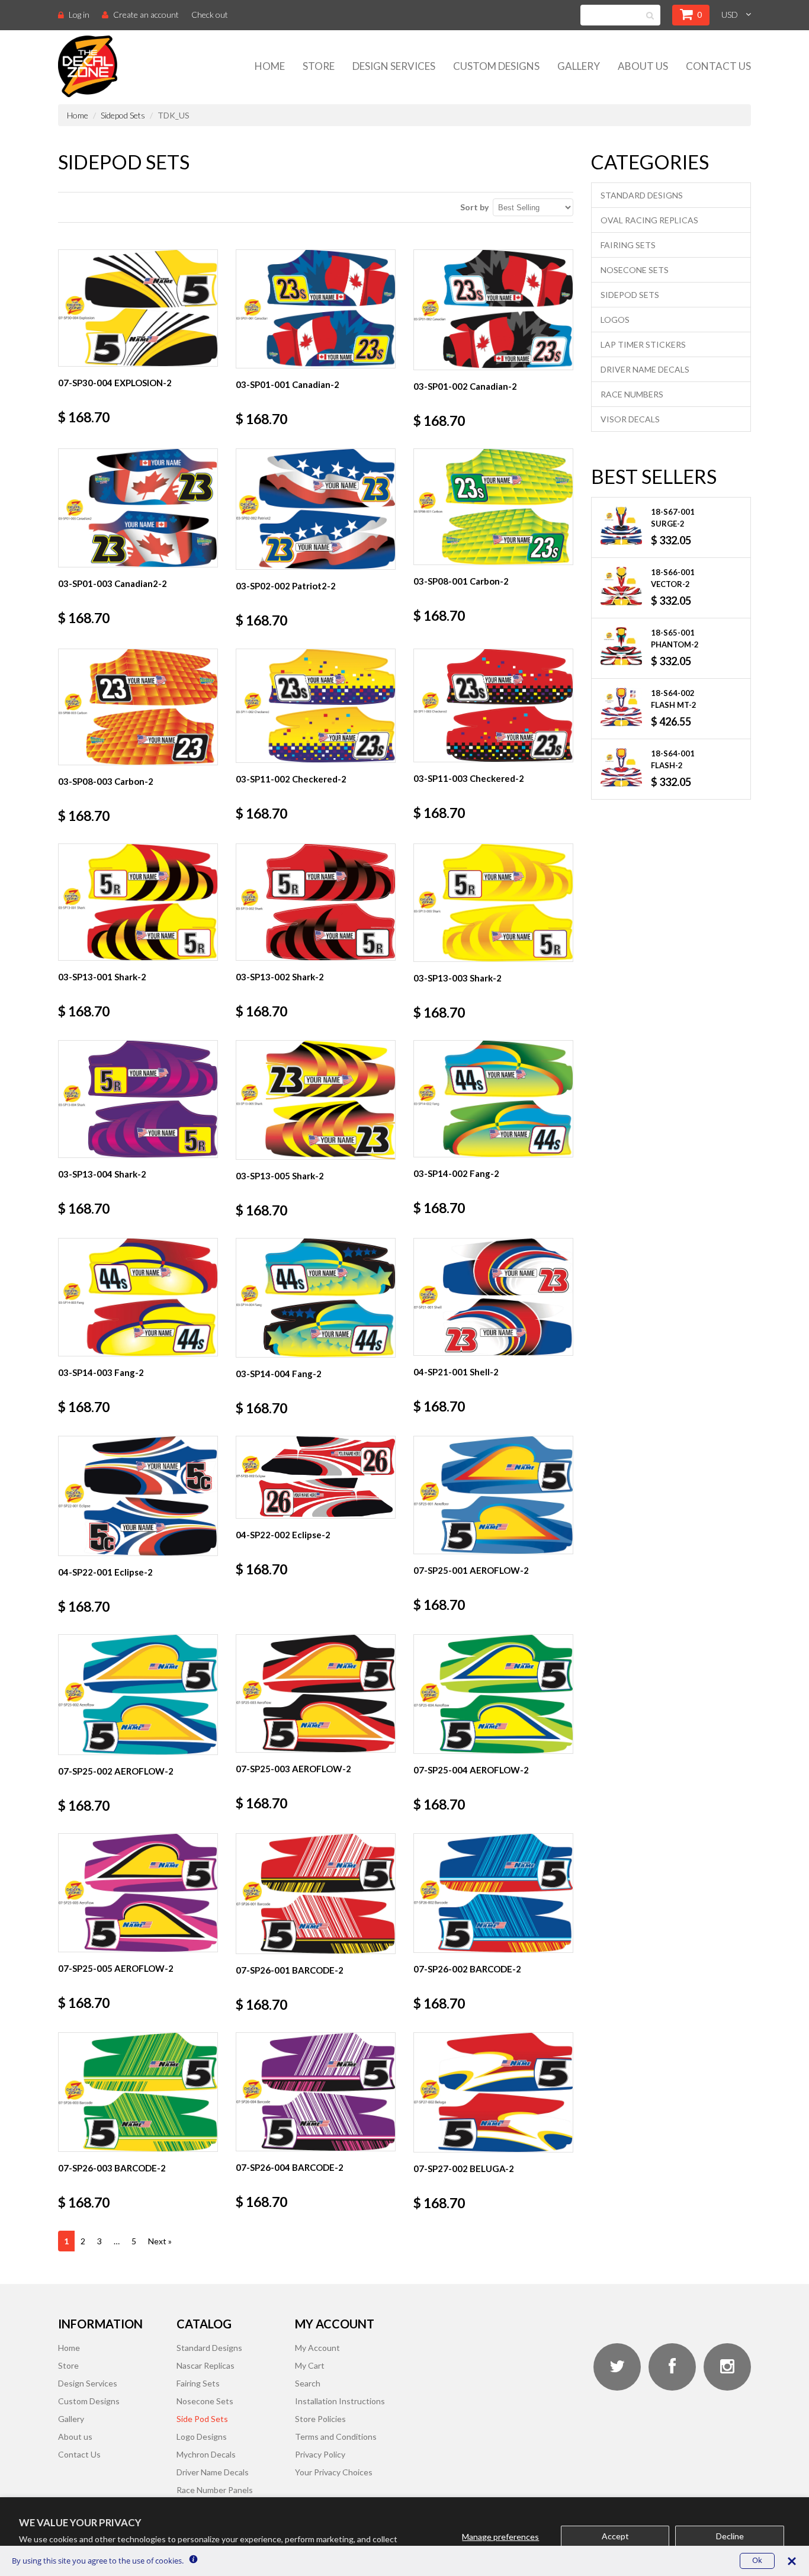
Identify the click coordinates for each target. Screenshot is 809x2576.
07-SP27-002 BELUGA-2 (464, 2168)
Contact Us (718, 66)
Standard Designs (642, 195)
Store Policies (320, 2419)
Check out (210, 15)
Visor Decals (630, 419)
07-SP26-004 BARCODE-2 (290, 2167)
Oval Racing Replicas (649, 220)
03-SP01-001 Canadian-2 (288, 384)
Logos (615, 320)
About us (75, 2437)
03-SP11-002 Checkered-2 (291, 779)
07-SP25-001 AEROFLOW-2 (471, 1570)
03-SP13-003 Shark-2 (458, 978)
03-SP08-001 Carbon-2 (461, 581)
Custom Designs (496, 66)
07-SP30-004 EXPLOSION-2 (115, 383)
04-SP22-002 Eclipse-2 (283, 1535)
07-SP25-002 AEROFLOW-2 (116, 1771)
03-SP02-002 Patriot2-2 (286, 586)
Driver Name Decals (645, 369)
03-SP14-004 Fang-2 (279, 1374)
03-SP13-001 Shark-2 (102, 977)
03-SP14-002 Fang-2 (456, 1173)
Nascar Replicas (206, 2365)
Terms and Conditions (336, 2437)
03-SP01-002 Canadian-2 (465, 386)
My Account (317, 2348)
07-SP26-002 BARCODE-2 (467, 1969)
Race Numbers (632, 394)
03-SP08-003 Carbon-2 (106, 781)
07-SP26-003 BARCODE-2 (112, 2168)
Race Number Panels (215, 2490)
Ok (757, 2560)
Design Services (394, 66)
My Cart (310, 2365)
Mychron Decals (206, 2454)
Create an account (146, 15)
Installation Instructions (340, 2401)
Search (308, 2383)
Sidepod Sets (123, 115)
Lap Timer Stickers (643, 344)
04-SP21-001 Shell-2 (456, 1372)
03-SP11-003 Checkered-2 (469, 778)
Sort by (474, 207)
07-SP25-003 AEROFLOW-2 (293, 1769)
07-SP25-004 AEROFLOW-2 (471, 1770)
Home (270, 66)
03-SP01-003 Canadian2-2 (113, 583)
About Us (643, 66)
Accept (615, 2536)
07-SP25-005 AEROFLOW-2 (116, 1968)
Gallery (579, 66)
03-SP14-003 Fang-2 (101, 1372)
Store (319, 66)
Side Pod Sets (202, 2419)
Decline (730, 2536)
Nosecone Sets (635, 270)
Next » (160, 2241)
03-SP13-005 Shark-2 (280, 1176)
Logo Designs (202, 2437)
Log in (79, 15)
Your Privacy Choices (334, 2472)
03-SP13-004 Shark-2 (102, 1174)
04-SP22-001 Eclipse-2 (105, 1572)
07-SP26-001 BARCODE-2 (290, 1970)
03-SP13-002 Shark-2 (280, 977)
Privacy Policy (320, 2454)
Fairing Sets (628, 245)
